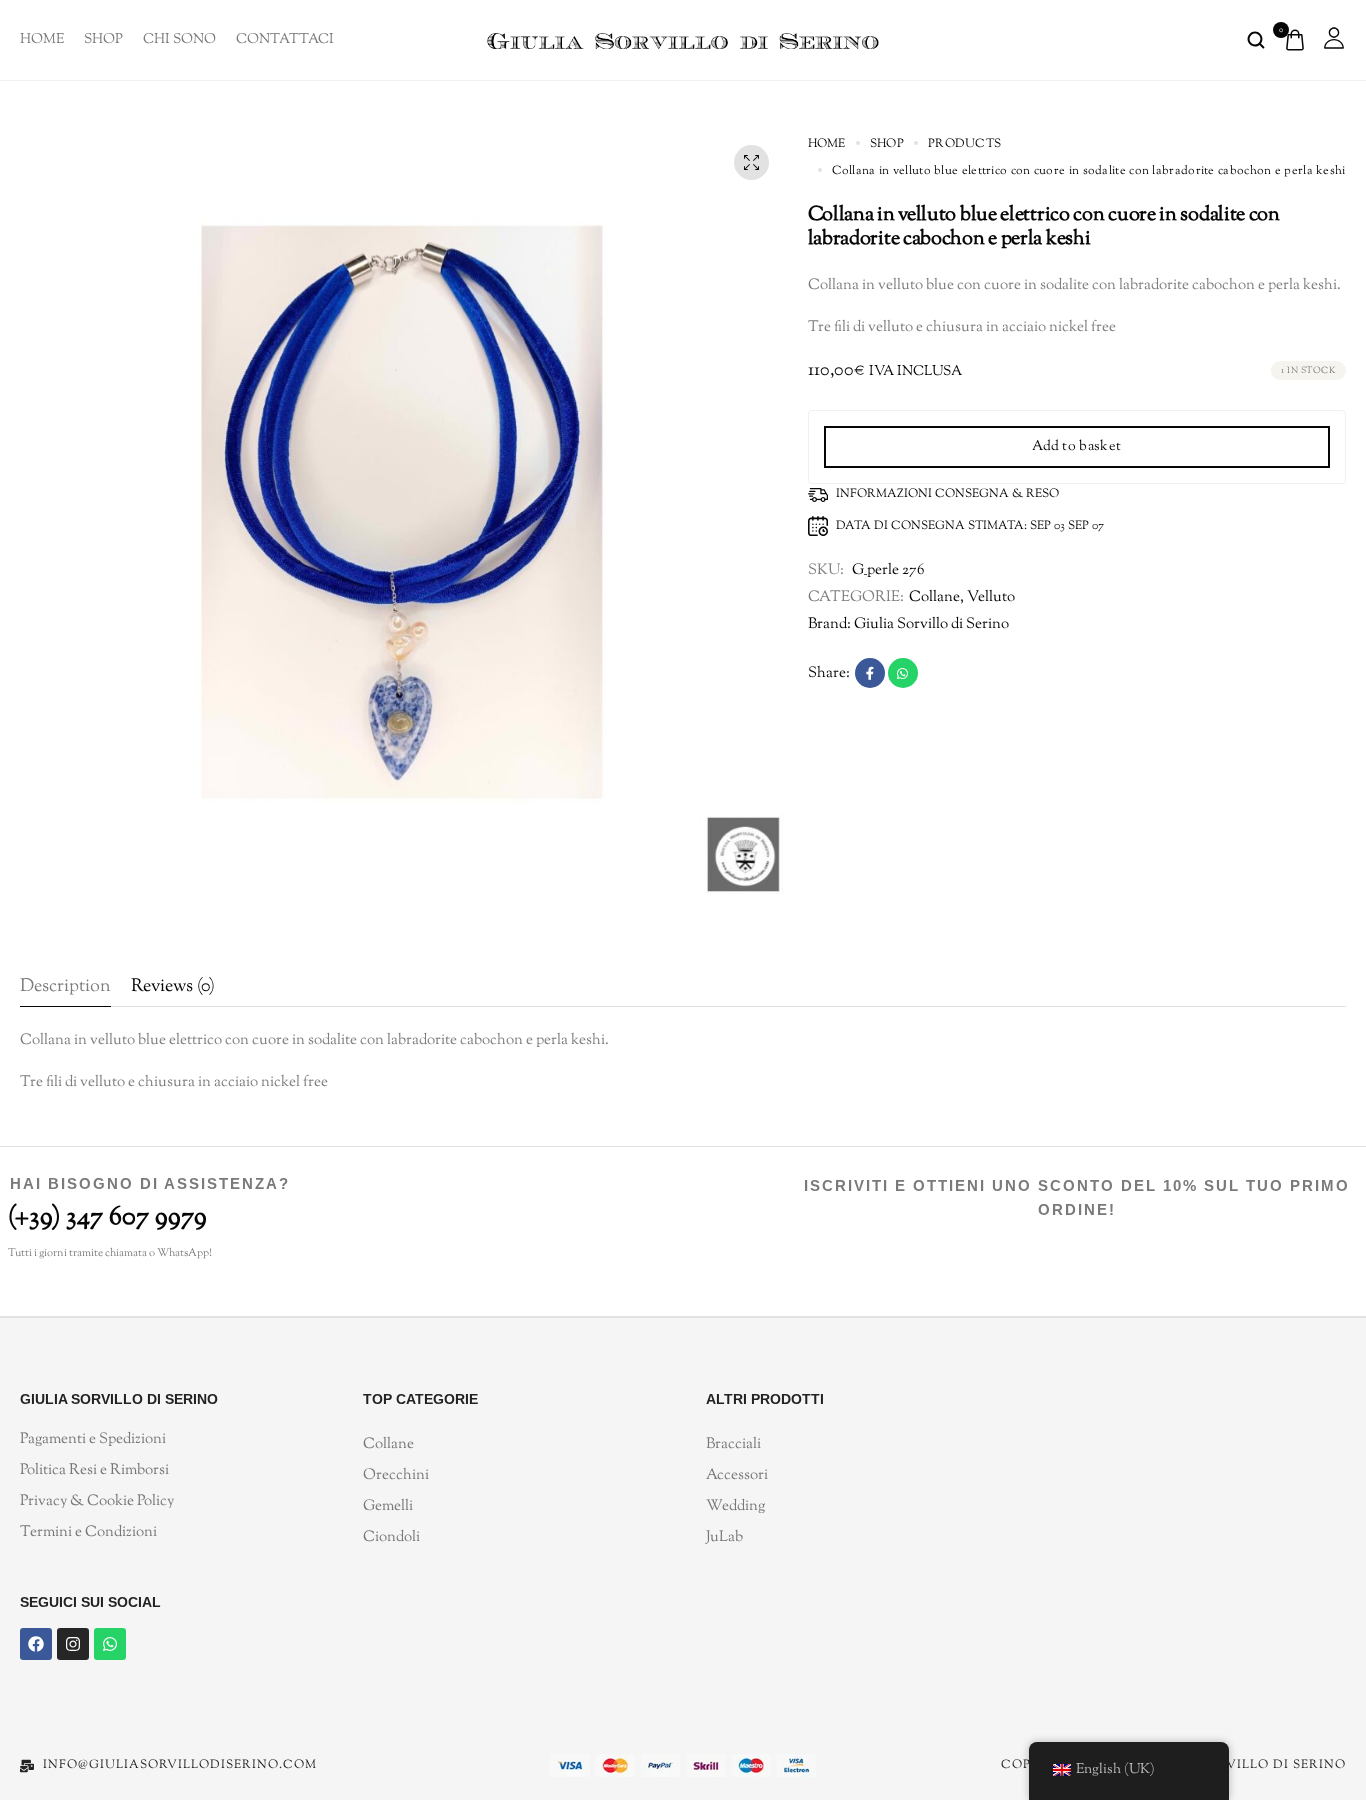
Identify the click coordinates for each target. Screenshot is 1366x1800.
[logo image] (683, 39)
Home (42, 40)
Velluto (991, 597)
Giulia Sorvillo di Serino (931, 624)
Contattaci (285, 40)
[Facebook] (36, 1644)
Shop (103, 40)
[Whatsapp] (110, 1644)
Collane (934, 597)
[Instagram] (73, 1644)
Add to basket (1076, 447)
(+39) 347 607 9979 (107, 1217)
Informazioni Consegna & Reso (947, 494)
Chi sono (179, 40)
